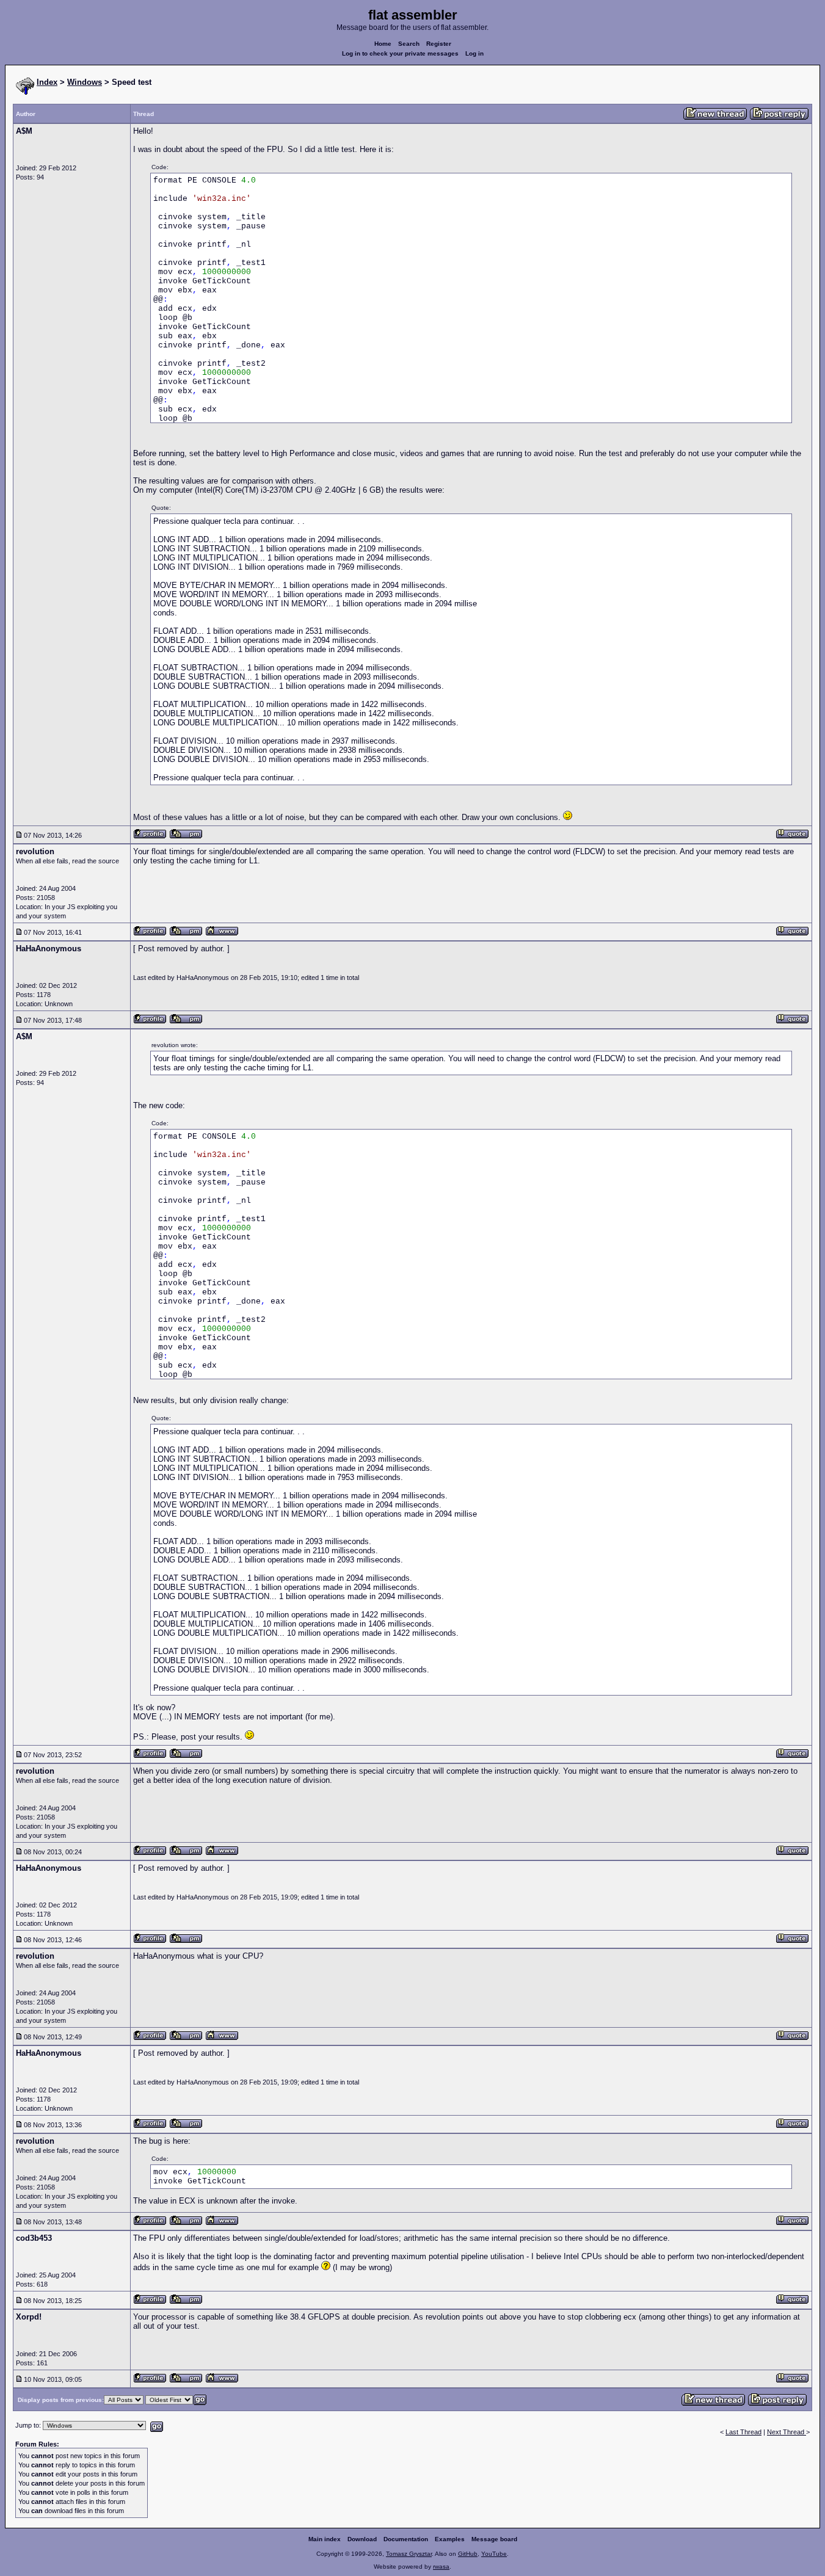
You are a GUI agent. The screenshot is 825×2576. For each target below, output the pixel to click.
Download (362, 2539)
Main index (325, 2539)
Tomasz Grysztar (409, 2554)
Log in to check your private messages (400, 53)
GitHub (468, 2554)
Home (383, 44)
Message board (494, 2539)
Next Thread (787, 2432)
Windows (85, 82)
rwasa (441, 2567)
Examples (450, 2539)
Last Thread (743, 2432)
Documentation (406, 2539)
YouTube (494, 2554)
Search (409, 44)
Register (439, 44)
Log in (474, 53)
